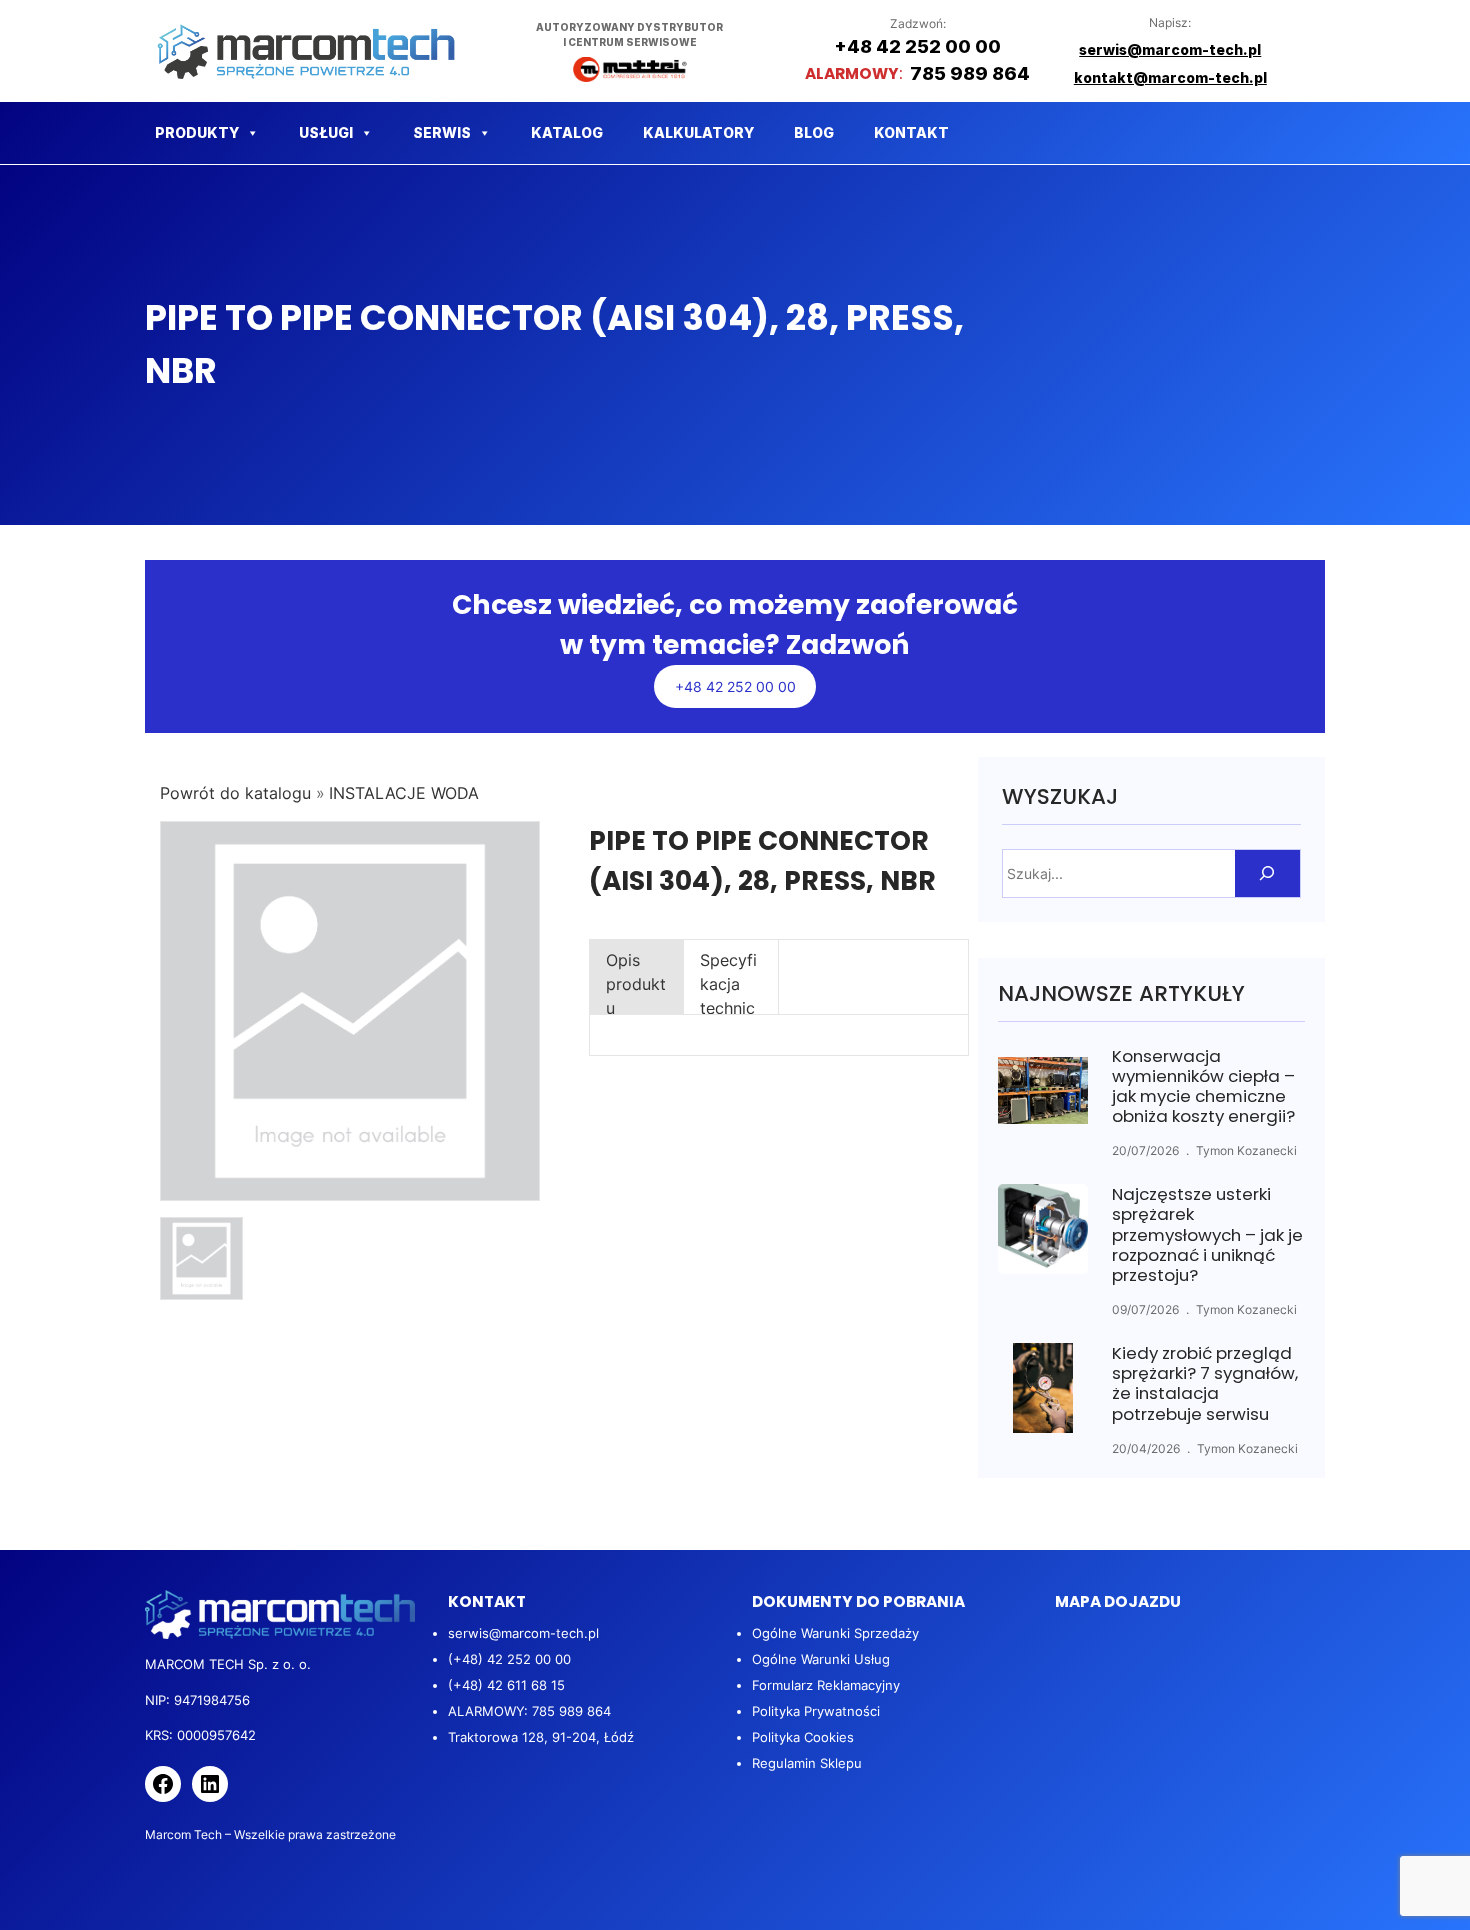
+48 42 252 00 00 (735, 686)
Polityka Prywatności (816, 1711)
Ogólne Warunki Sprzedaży (835, 1633)
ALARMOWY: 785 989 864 (529, 1711)
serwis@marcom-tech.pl (523, 1633)
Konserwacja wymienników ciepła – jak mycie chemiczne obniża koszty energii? (1203, 1086)
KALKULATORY (698, 132)
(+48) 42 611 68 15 (506, 1685)
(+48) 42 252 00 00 (509, 1659)
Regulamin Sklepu (807, 1763)
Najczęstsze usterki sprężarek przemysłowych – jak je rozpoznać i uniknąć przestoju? (1207, 1234)
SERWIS (442, 132)
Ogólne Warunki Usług (821, 1659)
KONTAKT (911, 132)
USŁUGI (326, 132)
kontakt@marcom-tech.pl (1170, 77)
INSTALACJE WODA (404, 793)
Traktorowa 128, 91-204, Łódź (541, 1737)
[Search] (1267, 873)
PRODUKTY (197, 132)
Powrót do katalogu (238, 793)
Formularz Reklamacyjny (826, 1685)
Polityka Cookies (803, 1737)
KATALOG (567, 132)
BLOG (814, 132)
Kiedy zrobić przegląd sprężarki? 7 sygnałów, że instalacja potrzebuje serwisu (1205, 1383)
